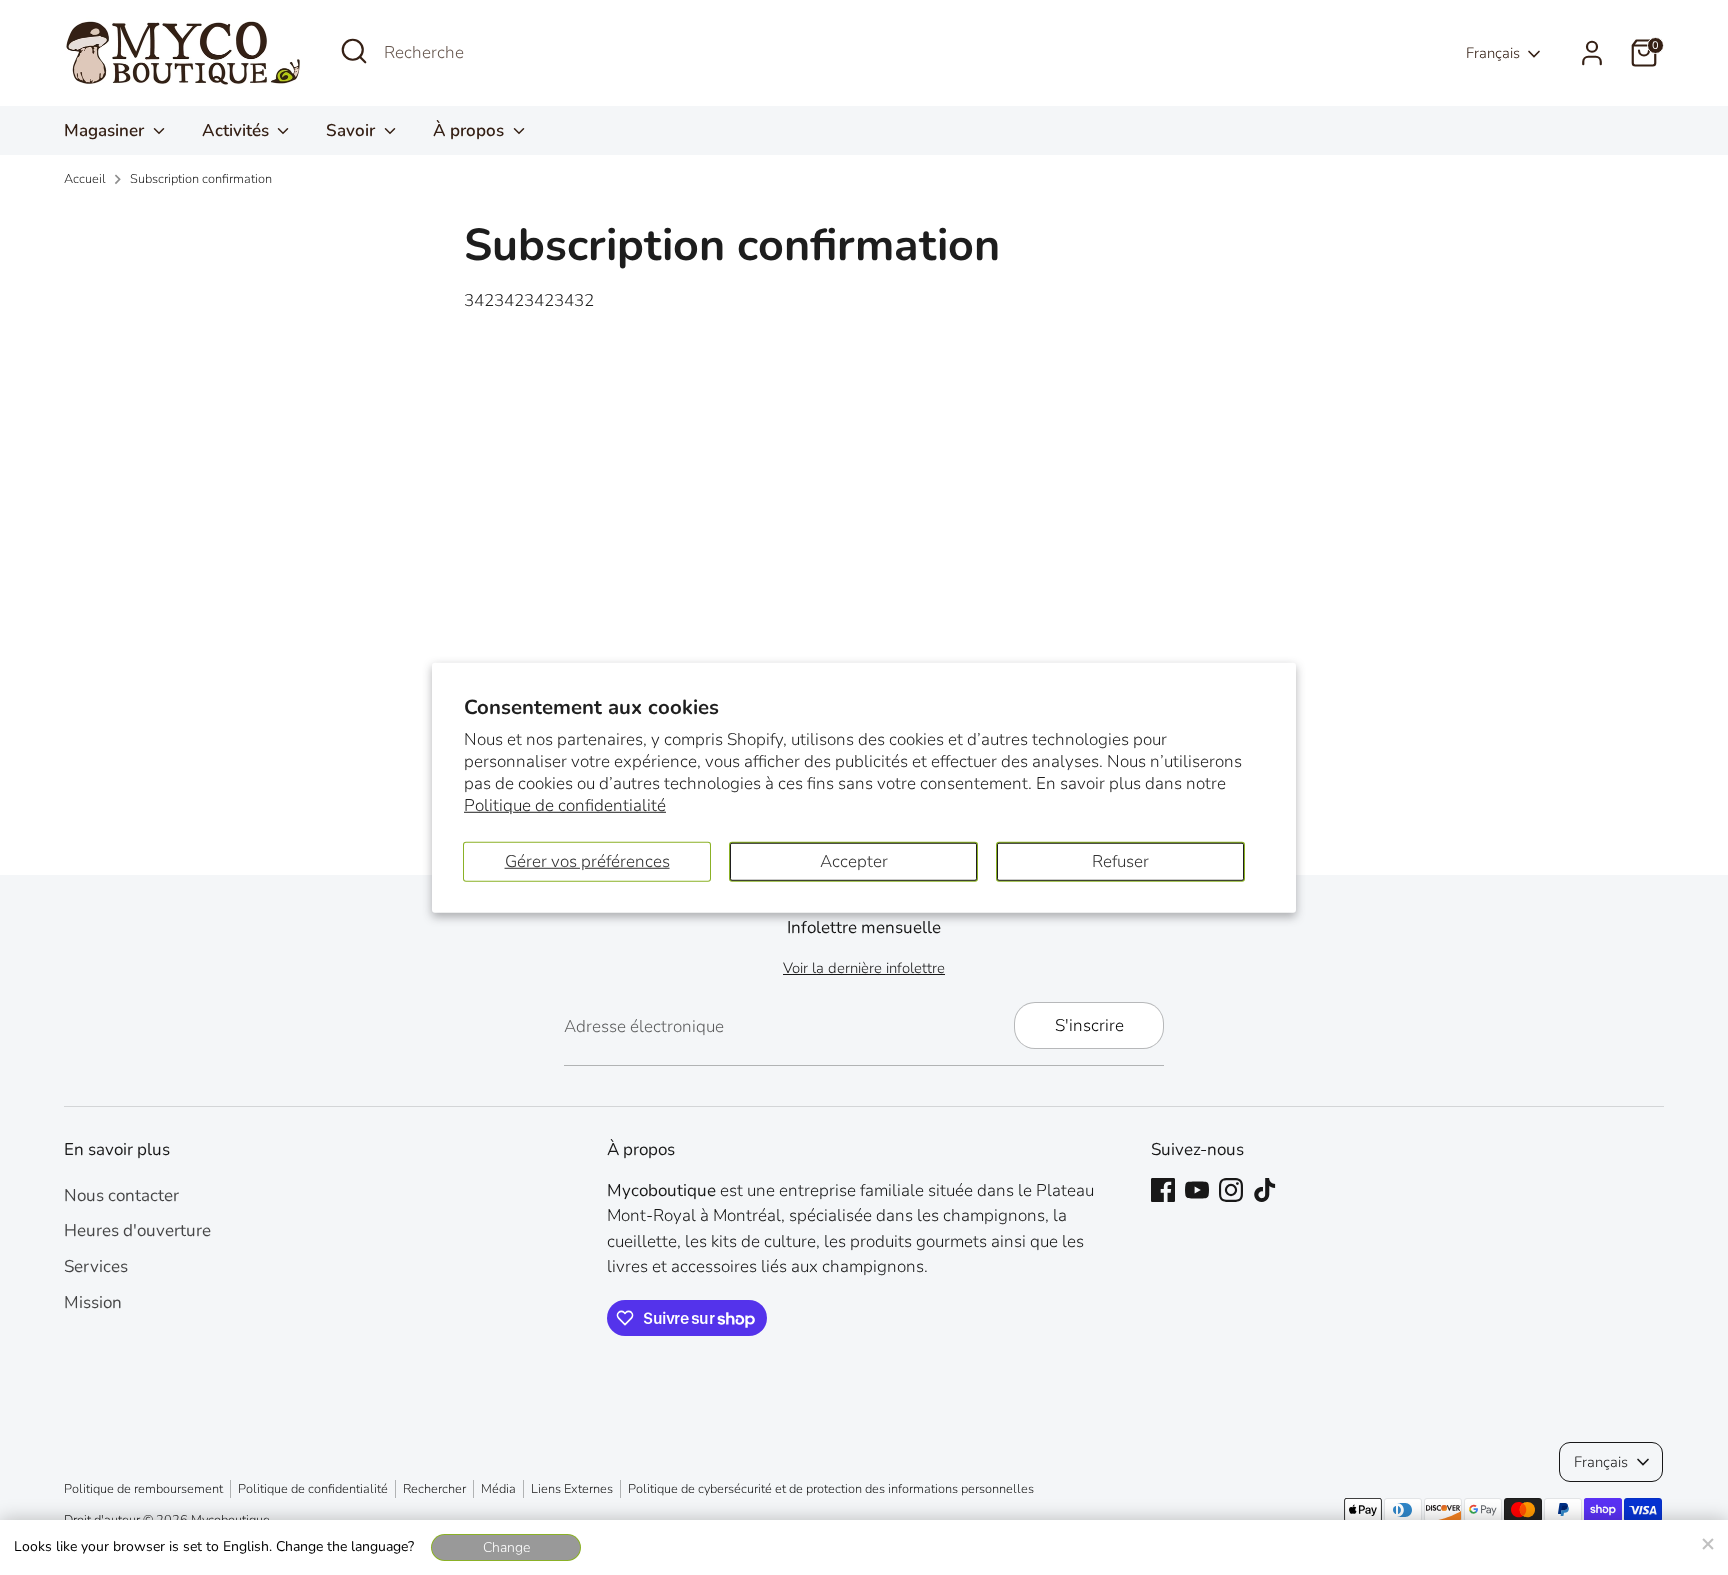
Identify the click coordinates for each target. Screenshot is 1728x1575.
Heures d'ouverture (137, 1230)
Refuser (1120, 860)
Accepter (854, 860)
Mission (93, 1302)
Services (96, 1266)
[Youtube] (1197, 1190)
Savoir (352, 130)
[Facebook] (1163, 1190)
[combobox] (534, 53)
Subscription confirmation (201, 179)
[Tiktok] (1265, 1190)
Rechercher (434, 1489)
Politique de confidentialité (565, 805)
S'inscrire (1089, 1025)
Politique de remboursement (143, 1489)
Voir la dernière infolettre (864, 968)
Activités (237, 130)
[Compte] (1592, 53)
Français (1493, 53)
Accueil (85, 179)
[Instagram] (1231, 1190)
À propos (470, 130)
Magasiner (106, 130)
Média (498, 1489)
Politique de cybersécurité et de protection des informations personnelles (831, 1489)
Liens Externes (572, 1489)
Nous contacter (121, 1195)
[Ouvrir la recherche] (354, 51)
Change (506, 1547)
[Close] (1707, 1541)
